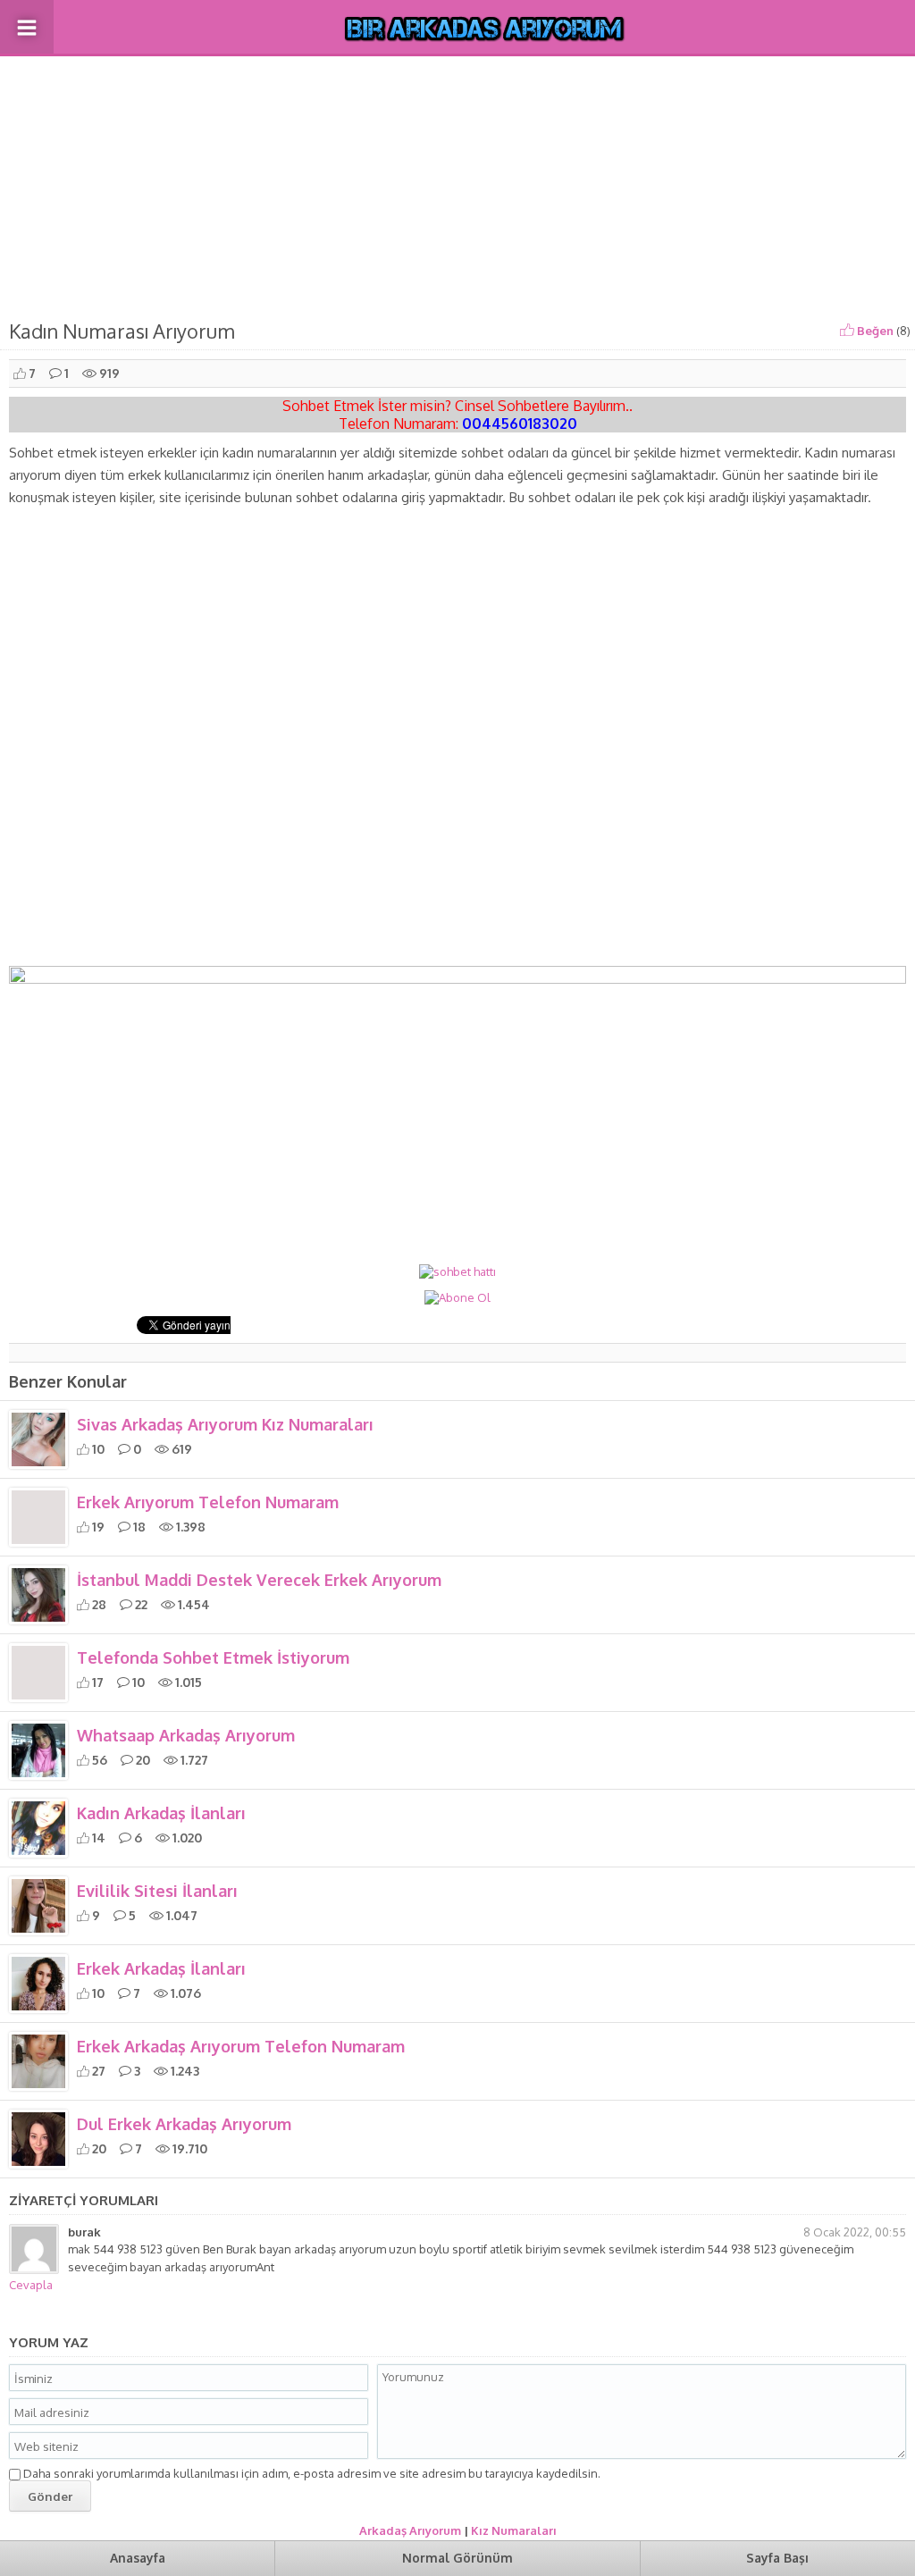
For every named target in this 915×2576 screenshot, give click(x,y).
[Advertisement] (457, 184)
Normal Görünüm (457, 2558)
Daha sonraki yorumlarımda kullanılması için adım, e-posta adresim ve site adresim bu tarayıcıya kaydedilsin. (312, 2473)
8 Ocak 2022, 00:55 (855, 2232)
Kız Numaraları (514, 2530)
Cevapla (31, 2285)
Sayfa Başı (777, 2558)
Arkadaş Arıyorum (410, 2530)
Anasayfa (138, 2558)
